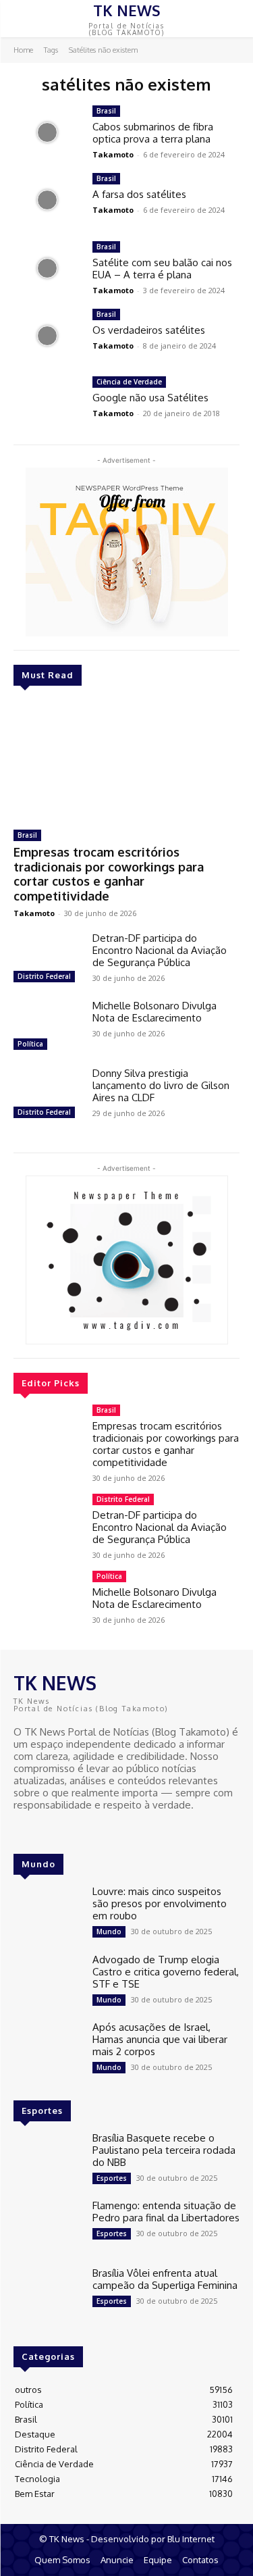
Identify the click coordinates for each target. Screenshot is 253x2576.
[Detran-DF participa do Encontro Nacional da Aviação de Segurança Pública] (48, 959)
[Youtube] (61, 1830)
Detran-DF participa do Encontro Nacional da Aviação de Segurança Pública (160, 950)
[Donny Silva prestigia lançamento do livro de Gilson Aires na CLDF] (48, 1094)
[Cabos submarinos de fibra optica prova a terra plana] (48, 132)
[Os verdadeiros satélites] (48, 336)
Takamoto (34, 913)
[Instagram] (42, 1830)
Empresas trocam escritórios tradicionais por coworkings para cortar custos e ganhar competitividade (109, 874)
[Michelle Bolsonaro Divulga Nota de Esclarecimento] (48, 1027)
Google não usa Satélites (150, 398)
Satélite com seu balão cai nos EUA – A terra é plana (162, 269)
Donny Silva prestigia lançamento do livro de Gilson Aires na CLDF (161, 1085)
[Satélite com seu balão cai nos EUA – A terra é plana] (48, 268)
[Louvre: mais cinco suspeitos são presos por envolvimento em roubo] (48, 1913)
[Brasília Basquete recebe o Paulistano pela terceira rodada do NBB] (48, 2159)
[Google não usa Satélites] (48, 403)
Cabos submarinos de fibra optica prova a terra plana (153, 133)
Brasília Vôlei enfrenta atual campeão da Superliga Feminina (165, 2279)
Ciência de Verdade (129, 382)
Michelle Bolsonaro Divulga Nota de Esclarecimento (154, 1012)
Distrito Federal (44, 976)
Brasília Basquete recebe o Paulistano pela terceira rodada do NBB (164, 2150)
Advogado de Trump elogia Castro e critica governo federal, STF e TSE (166, 1972)
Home (23, 50)
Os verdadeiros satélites (149, 330)
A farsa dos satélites (139, 194)
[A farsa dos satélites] (48, 200)
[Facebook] (23, 1830)
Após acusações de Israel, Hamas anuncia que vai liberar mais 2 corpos (160, 2039)
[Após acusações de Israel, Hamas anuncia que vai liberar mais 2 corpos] (48, 2048)
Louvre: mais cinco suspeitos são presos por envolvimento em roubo (160, 1903)
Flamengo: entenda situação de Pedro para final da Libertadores (166, 2212)
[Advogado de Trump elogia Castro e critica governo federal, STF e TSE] (48, 1981)
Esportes (112, 2178)
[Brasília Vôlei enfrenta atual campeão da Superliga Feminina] (48, 2294)
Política (30, 1044)
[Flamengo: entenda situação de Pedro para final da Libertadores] (48, 2227)
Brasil (27, 835)
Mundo (109, 1931)
